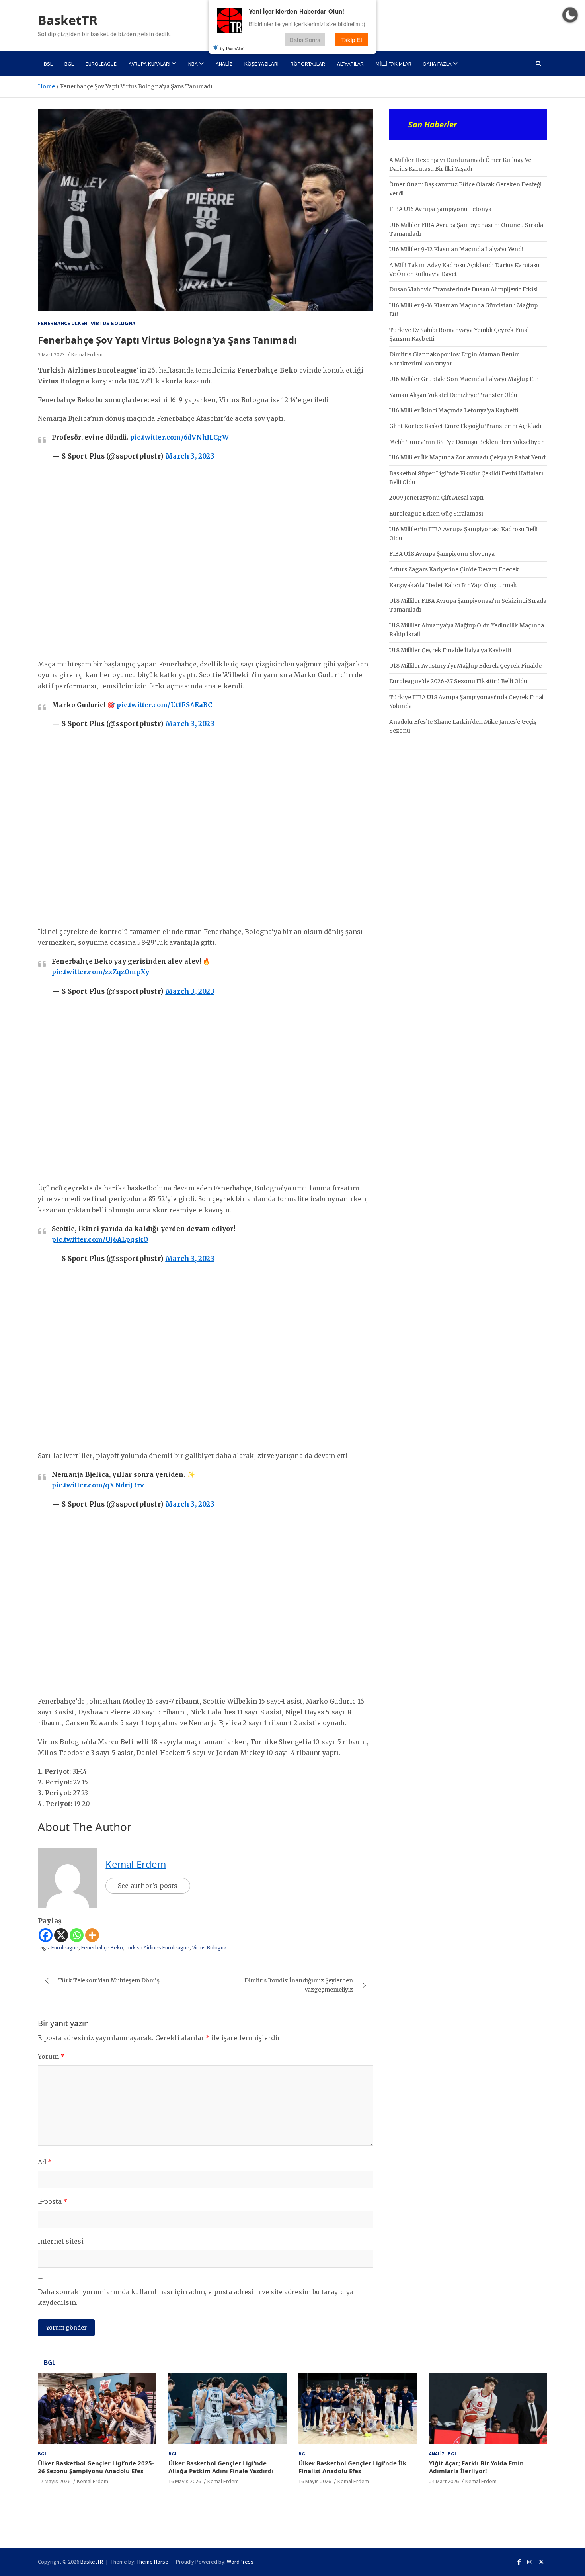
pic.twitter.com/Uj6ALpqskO (100, 1239)
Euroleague (101, 64)
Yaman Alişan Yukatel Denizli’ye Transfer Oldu (453, 395)
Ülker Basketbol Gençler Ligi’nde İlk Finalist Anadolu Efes (352, 2467)
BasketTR (68, 20)
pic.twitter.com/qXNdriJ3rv (98, 1485)
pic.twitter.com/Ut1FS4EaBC (164, 705)
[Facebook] (46, 1935)
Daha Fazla (438, 64)
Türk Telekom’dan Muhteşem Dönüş (109, 1980)
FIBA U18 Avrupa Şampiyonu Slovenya (442, 554)
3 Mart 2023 (51, 354)
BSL (48, 64)
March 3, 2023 (190, 456)
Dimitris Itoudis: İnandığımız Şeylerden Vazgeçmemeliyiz (299, 1985)
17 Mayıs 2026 (54, 2481)
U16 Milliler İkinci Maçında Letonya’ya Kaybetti (454, 410)
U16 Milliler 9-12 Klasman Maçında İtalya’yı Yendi (456, 249)
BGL (69, 64)
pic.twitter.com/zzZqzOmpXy (100, 972)
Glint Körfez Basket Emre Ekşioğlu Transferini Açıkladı (465, 426)
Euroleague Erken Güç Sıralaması (436, 514)
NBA (193, 64)
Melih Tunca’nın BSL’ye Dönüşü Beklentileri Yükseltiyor (466, 442)
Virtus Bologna (113, 323)
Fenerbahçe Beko (102, 1947)
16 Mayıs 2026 (185, 2481)
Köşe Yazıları (261, 64)
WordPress (240, 2562)
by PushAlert (232, 48)
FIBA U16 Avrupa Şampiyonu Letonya (440, 209)
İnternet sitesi (61, 2241)
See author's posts (148, 1886)
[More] (92, 1935)
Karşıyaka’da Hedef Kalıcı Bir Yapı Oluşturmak (453, 585)
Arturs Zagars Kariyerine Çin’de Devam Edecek (454, 569)
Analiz (224, 64)
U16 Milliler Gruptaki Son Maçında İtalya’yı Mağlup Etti (464, 379)
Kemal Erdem (87, 354)
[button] (570, 15)
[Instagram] (530, 2562)
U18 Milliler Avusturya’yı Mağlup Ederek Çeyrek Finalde (465, 666)
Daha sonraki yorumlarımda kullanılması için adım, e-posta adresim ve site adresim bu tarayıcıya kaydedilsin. (196, 2297)
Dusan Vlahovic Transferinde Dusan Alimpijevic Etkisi (463, 289)
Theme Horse (152, 2562)
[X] (61, 1935)
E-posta (53, 2201)
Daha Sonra (305, 39)
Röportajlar (308, 64)
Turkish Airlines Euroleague (158, 1947)
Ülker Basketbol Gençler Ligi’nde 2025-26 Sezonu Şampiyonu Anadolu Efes (96, 2467)
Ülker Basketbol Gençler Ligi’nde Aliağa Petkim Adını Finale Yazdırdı (221, 2467)
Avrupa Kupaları (149, 64)
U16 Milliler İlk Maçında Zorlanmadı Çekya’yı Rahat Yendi (468, 457)
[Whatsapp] (77, 1935)
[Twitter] (541, 2562)
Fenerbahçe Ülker (63, 323)
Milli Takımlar (394, 64)
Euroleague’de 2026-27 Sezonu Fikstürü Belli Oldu (458, 681)
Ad (45, 2162)
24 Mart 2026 (444, 2481)
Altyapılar (350, 64)
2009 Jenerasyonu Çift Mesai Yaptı (436, 498)
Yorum (51, 2056)
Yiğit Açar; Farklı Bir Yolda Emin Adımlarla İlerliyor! (476, 2467)
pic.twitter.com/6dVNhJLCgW (179, 437)
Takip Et (352, 39)
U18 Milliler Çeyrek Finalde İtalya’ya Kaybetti (450, 650)
